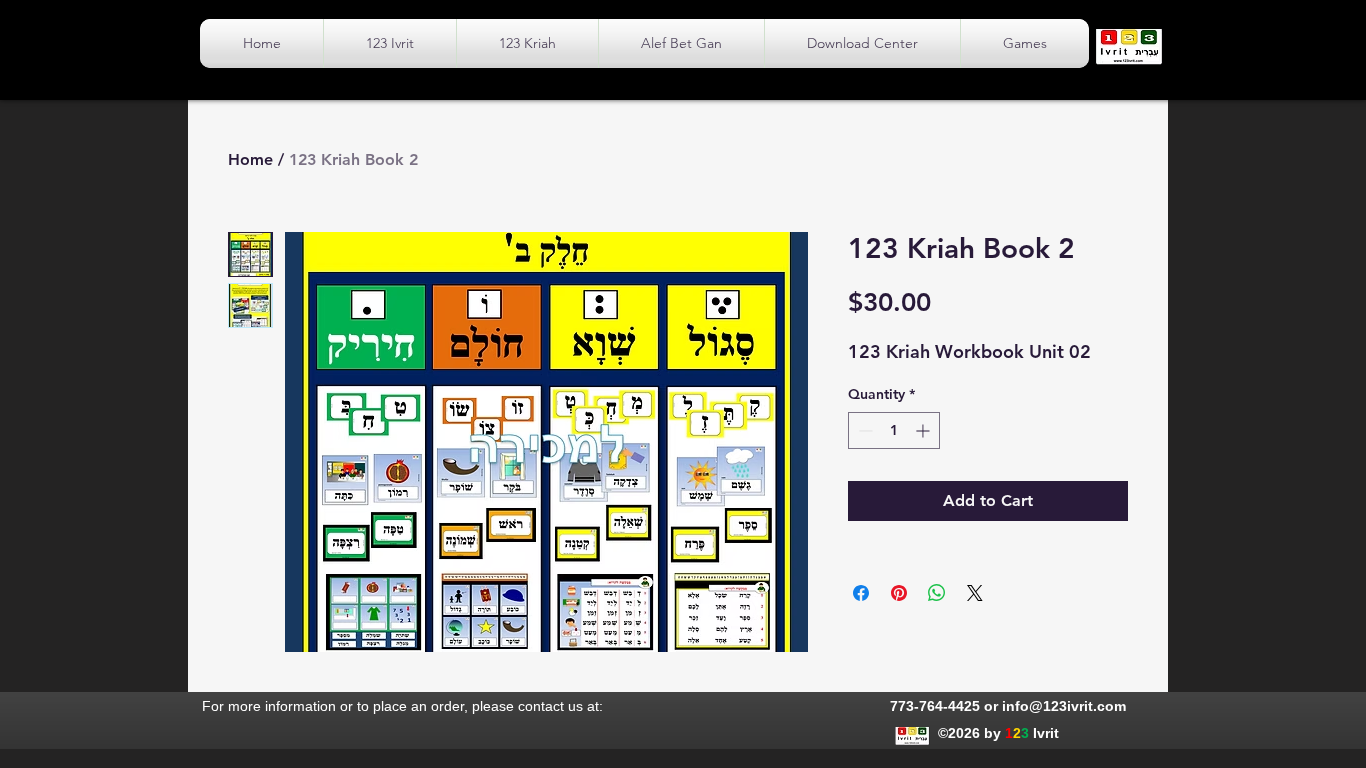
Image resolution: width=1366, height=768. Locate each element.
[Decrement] (863, 430)
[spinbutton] (894, 430)
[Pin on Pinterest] (899, 593)
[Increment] (924, 430)
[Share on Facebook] (861, 593)
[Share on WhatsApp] (937, 593)
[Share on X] (975, 593)
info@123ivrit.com (1064, 706)
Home (250, 159)
